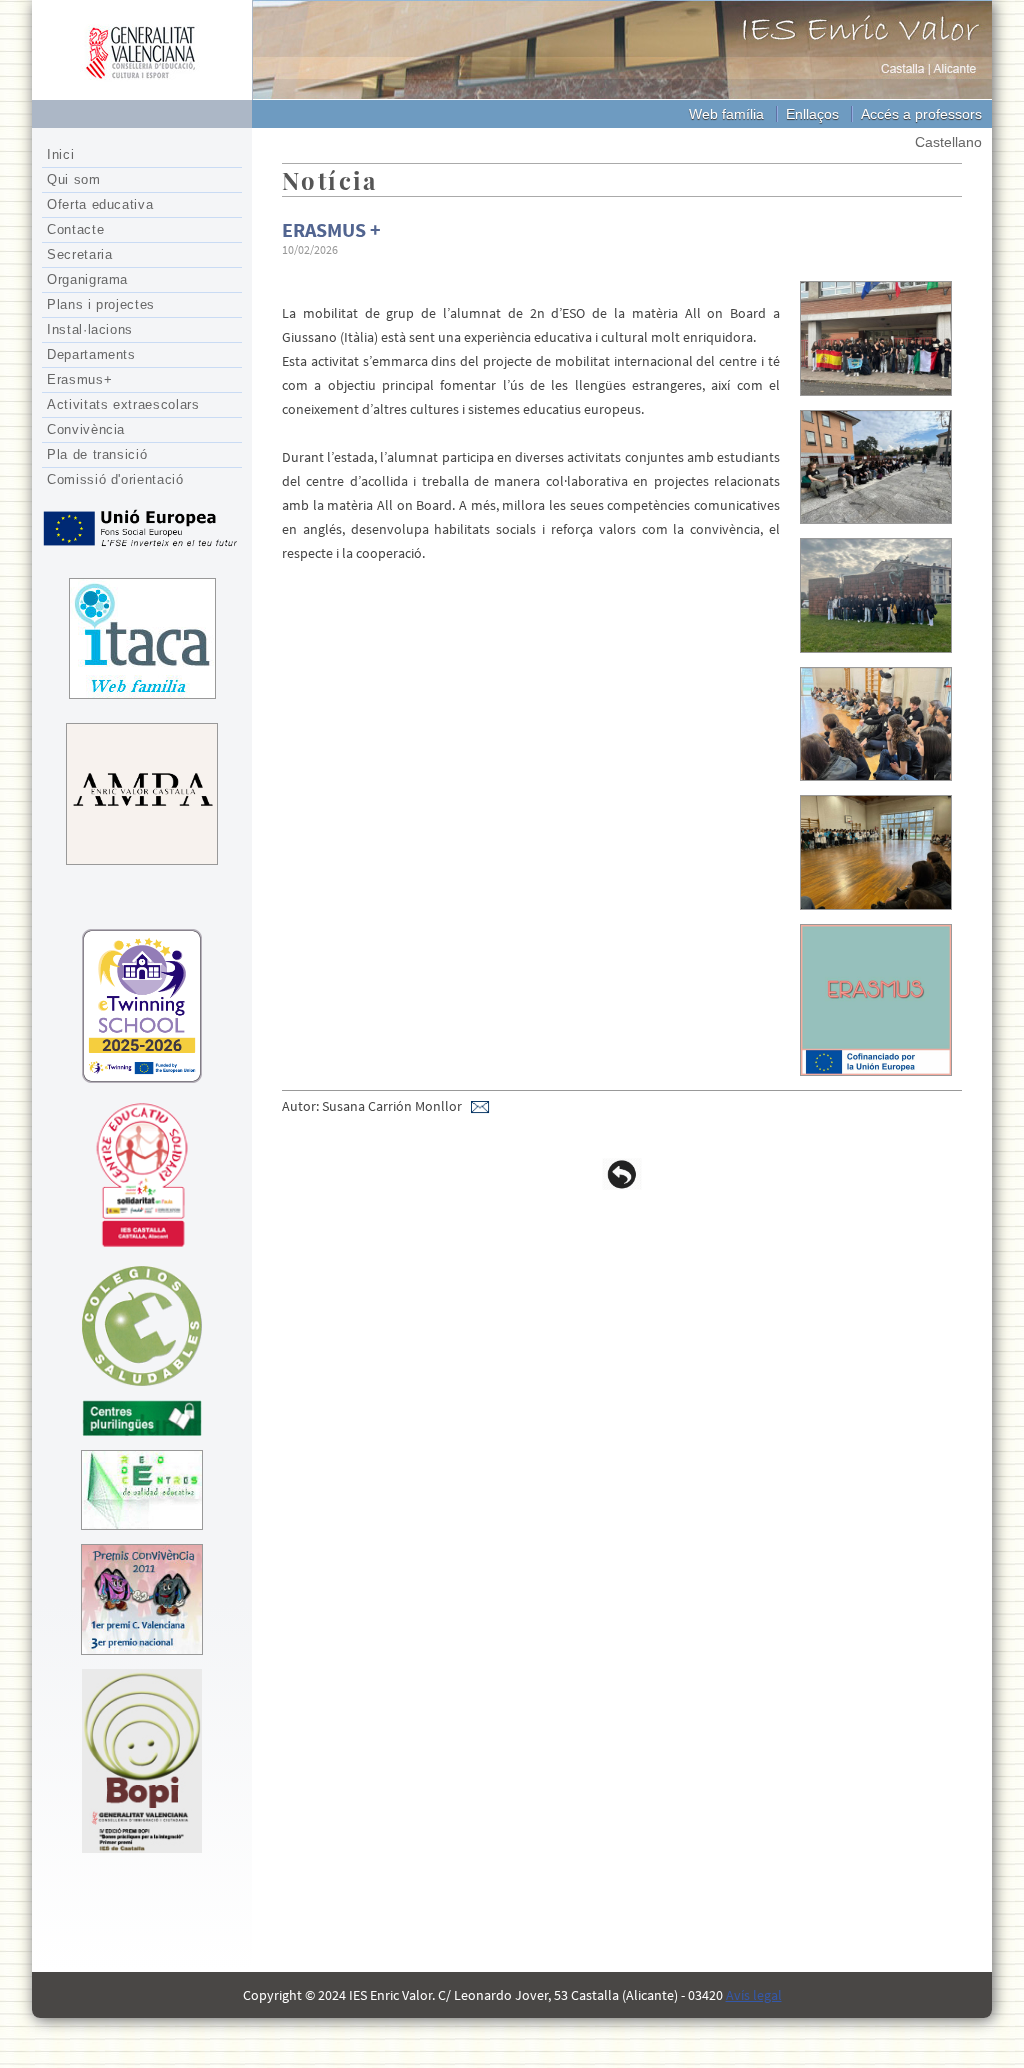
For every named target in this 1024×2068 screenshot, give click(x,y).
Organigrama (87, 279)
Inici (60, 154)
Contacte (75, 229)
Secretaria (80, 254)
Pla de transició (97, 454)
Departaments (91, 354)
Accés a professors (921, 114)
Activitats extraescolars (123, 404)
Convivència (86, 429)
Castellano (948, 142)
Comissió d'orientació (115, 479)
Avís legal (754, 1995)
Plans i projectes (101, 304)
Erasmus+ (79, 379)
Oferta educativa (100, 204)
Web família (726, 114)
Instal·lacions (90, 329)
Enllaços (812, 114)
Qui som (74, 179)
